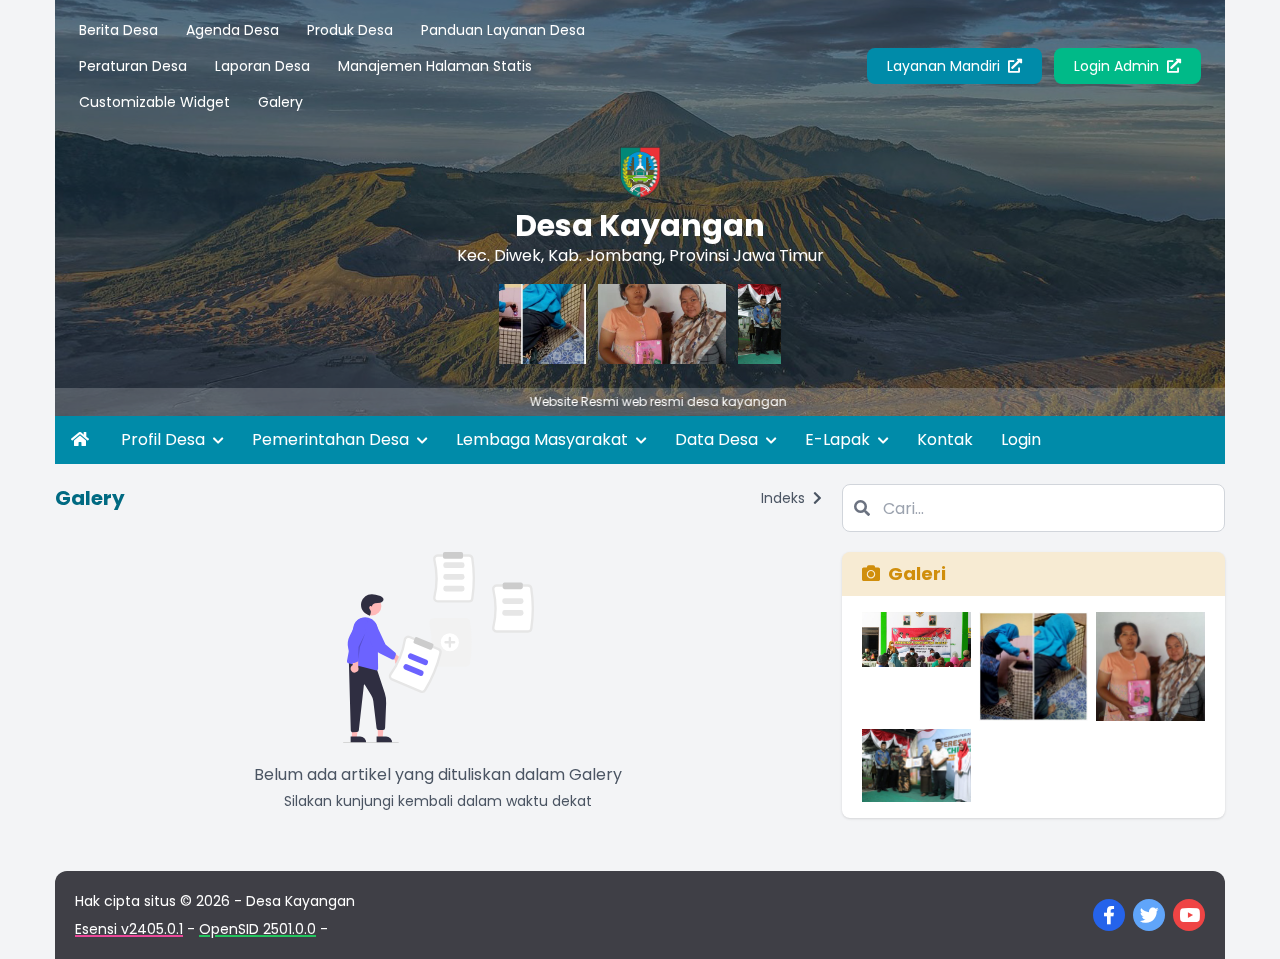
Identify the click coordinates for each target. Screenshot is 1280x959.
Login (1021, 439)
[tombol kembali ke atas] (1240, 919)
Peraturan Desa (133, 66)
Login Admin (1118, 66)
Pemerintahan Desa (332, 439)
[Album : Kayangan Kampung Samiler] (916, 765)
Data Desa (718, 439)
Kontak (945, 439)
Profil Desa (165, 439)
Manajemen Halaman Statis (435, 66)
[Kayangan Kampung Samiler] (775, 324)
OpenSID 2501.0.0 (257, 929)
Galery (280, 102)
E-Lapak (839, 439)
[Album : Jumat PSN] (1033, 666)
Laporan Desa (262, 66)
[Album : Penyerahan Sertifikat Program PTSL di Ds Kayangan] (916, 666)
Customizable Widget (154, 102)
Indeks (785, 498)
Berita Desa (118, 30)
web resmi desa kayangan (664, 401)
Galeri (917, 573)
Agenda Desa (232, 30)
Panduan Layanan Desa (503, 30)
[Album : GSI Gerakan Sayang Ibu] (1150, 666)
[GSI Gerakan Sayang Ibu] (635, 324)
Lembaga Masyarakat (544, 439)
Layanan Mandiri (945, 66)
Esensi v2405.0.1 (129, 929)
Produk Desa (350, 30)
